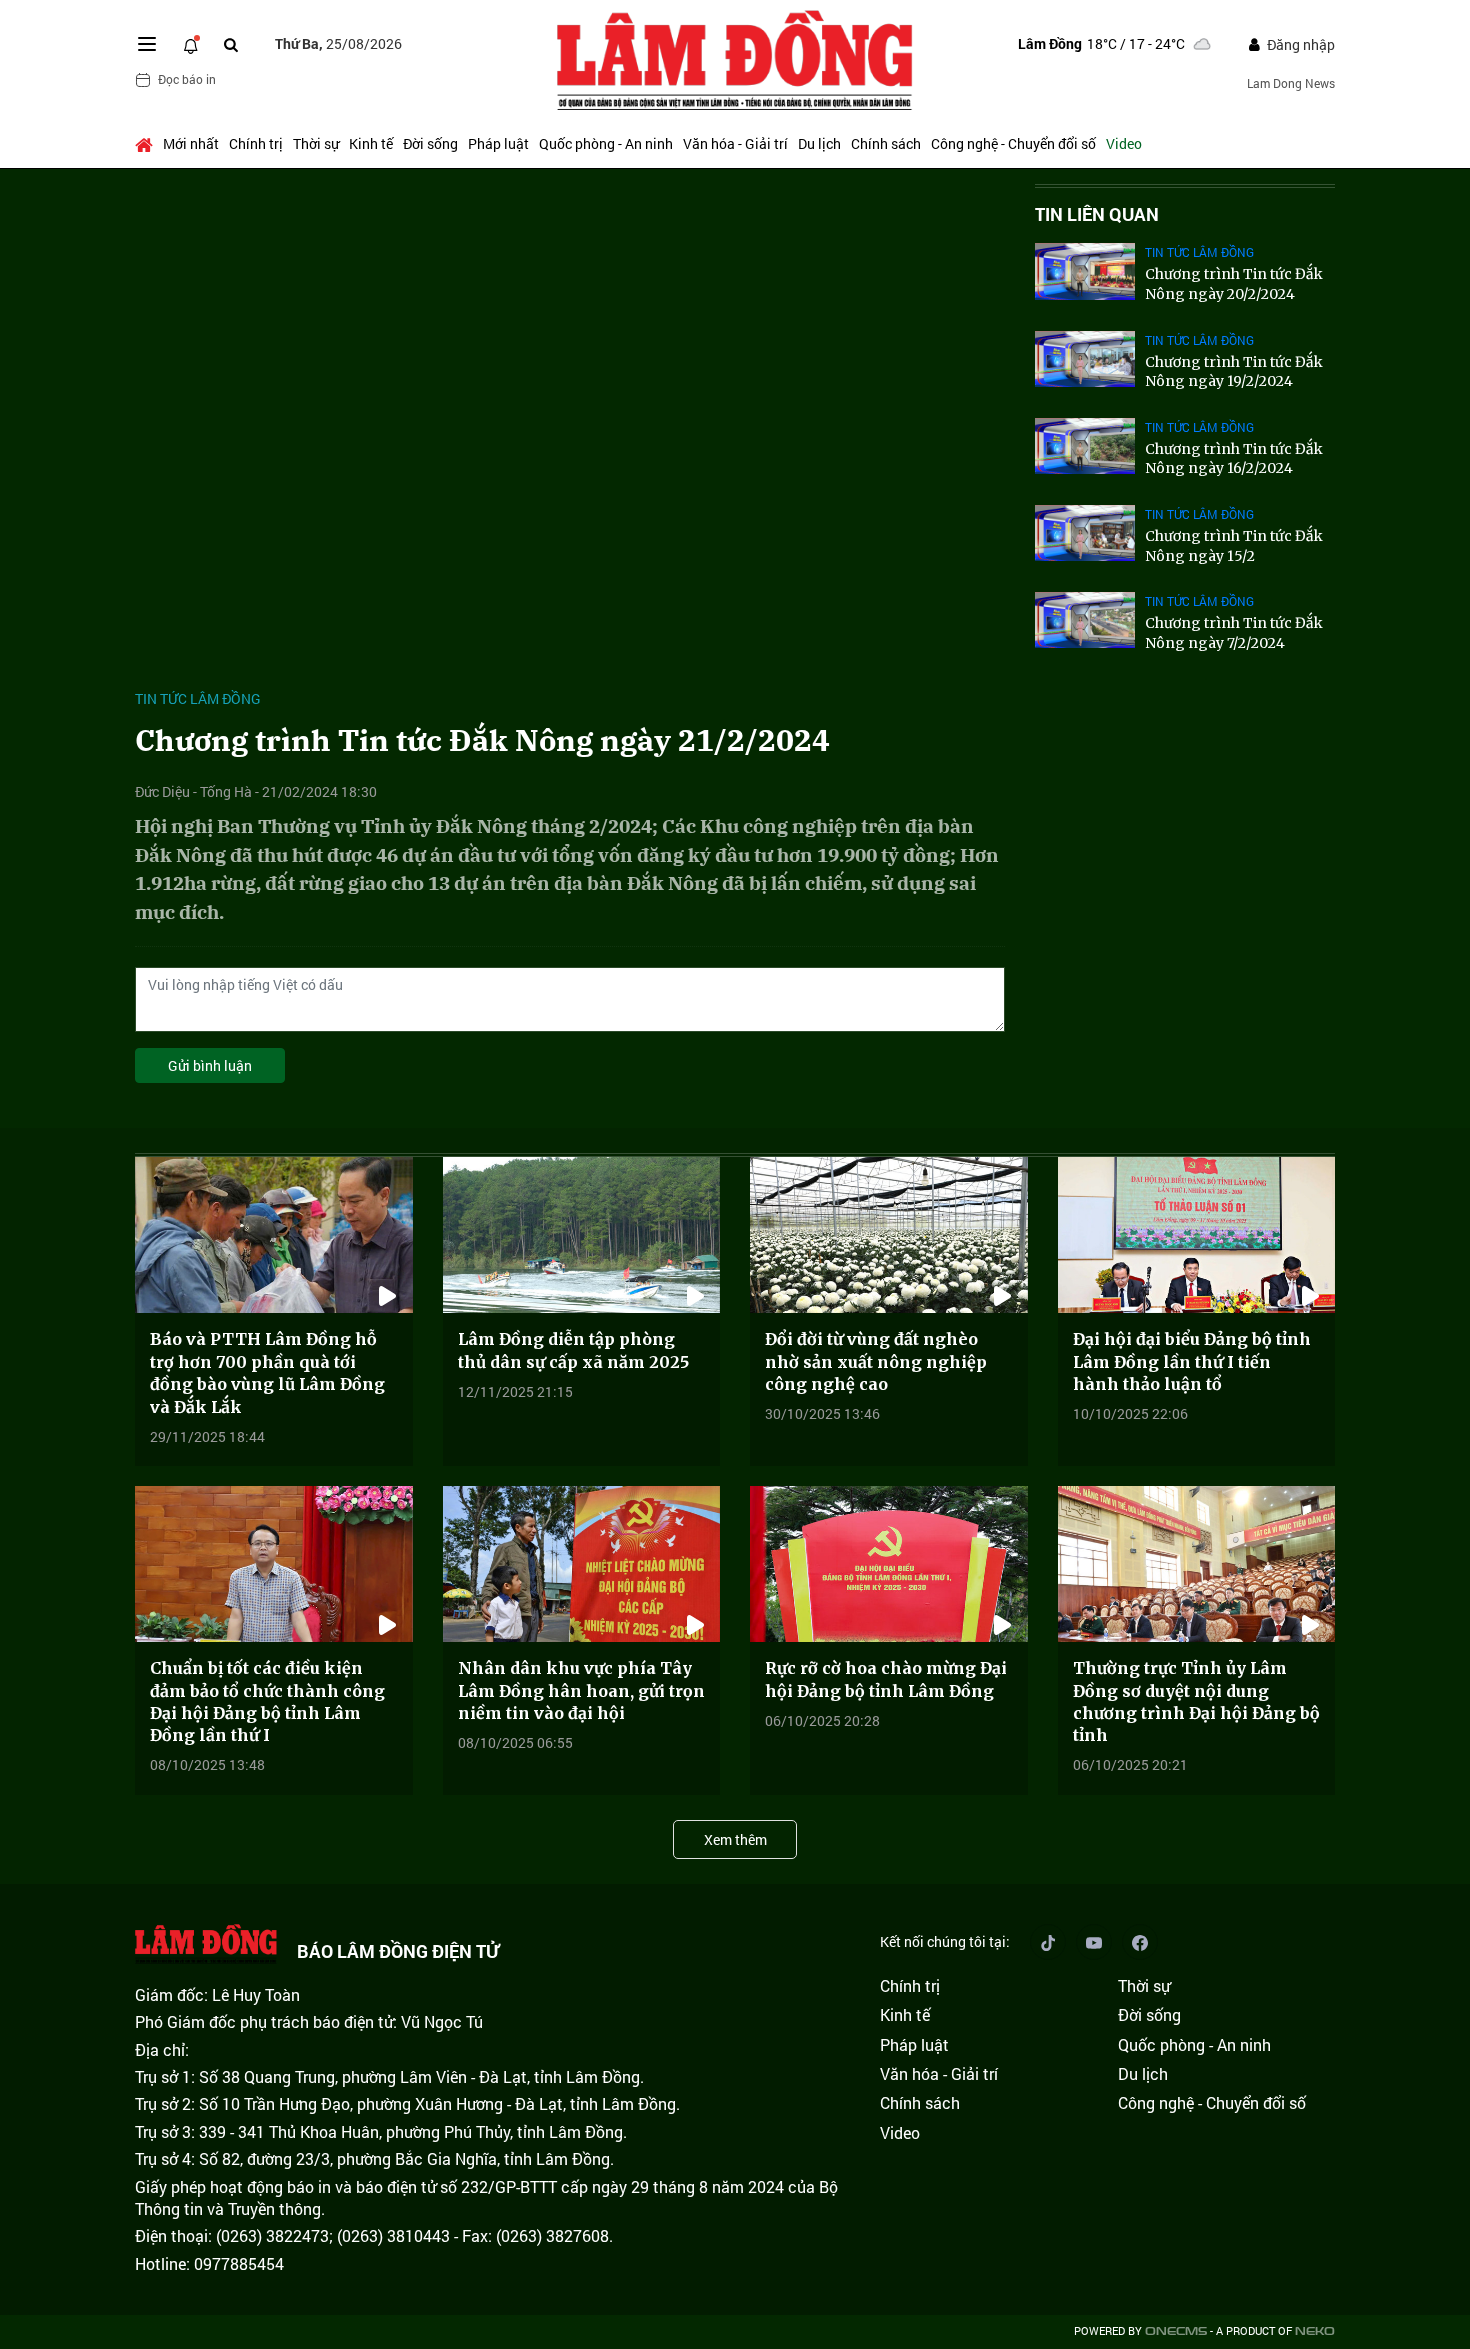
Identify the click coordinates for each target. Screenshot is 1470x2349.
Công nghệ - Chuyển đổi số (1013, 143)
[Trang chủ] (146, 144)
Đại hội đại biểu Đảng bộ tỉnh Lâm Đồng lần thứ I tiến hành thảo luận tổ (1192, 1361)
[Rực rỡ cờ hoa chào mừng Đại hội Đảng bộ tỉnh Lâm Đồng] (889, 1564)
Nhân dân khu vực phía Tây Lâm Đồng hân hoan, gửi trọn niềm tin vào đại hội (581, 1690)
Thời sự (316, 143)
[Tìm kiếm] (231, 44)
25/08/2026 (338, 43)
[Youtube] (1094, 1942)
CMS (1176, 2331)
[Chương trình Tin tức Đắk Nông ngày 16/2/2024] (1085, 446)
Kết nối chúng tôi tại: (945, 1941)
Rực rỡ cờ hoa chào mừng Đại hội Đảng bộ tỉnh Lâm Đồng (886, 1679)
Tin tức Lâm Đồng (198, 698)
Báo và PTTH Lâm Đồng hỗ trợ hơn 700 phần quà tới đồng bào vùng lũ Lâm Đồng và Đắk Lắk (267, 1372)
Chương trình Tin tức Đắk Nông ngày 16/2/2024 (1234, 459)
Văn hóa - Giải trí (735, 143)
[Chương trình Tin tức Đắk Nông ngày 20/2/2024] (1085, 271)
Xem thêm (735, 1839)
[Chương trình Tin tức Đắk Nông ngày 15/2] (1085, 533)
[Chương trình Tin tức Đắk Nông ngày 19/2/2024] (1085, 359)
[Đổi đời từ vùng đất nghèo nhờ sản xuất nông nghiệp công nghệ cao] (889, 1235)
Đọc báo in (187, 79)
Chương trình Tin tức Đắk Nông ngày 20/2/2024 (1234, 284)
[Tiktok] (1048, 1942)
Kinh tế (371, 143)
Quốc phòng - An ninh (606, 143)
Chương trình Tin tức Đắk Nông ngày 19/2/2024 (1234, 372)
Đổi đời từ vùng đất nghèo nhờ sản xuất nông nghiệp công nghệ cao (876, 1361)
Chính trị (256, 143)
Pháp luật (498, 143)
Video (1124, 143)
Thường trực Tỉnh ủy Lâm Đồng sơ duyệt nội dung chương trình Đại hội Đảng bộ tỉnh (1196, 1701)
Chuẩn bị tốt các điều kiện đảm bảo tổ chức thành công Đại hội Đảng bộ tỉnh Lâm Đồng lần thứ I (267, 1701)
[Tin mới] (191, 44)
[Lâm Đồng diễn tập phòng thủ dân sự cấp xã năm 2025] (582, 1235)
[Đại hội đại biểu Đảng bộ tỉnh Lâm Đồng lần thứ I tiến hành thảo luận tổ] (1197, 1235)
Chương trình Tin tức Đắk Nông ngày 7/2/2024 (1234, 633)
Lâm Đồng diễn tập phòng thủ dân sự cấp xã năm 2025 (573, 1350)
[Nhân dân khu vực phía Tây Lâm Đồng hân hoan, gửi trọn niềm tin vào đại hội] (582, 1564)
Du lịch (819, 143)
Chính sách (886, 143)
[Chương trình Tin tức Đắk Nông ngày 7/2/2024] (1085, 620)
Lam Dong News (1291, 83)
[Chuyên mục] (147, 44)
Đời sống (430, 143)
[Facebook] (1140, 1942)
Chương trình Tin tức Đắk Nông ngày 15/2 (1234, 546)
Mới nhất (191, 143)
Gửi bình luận (210, 1065)
